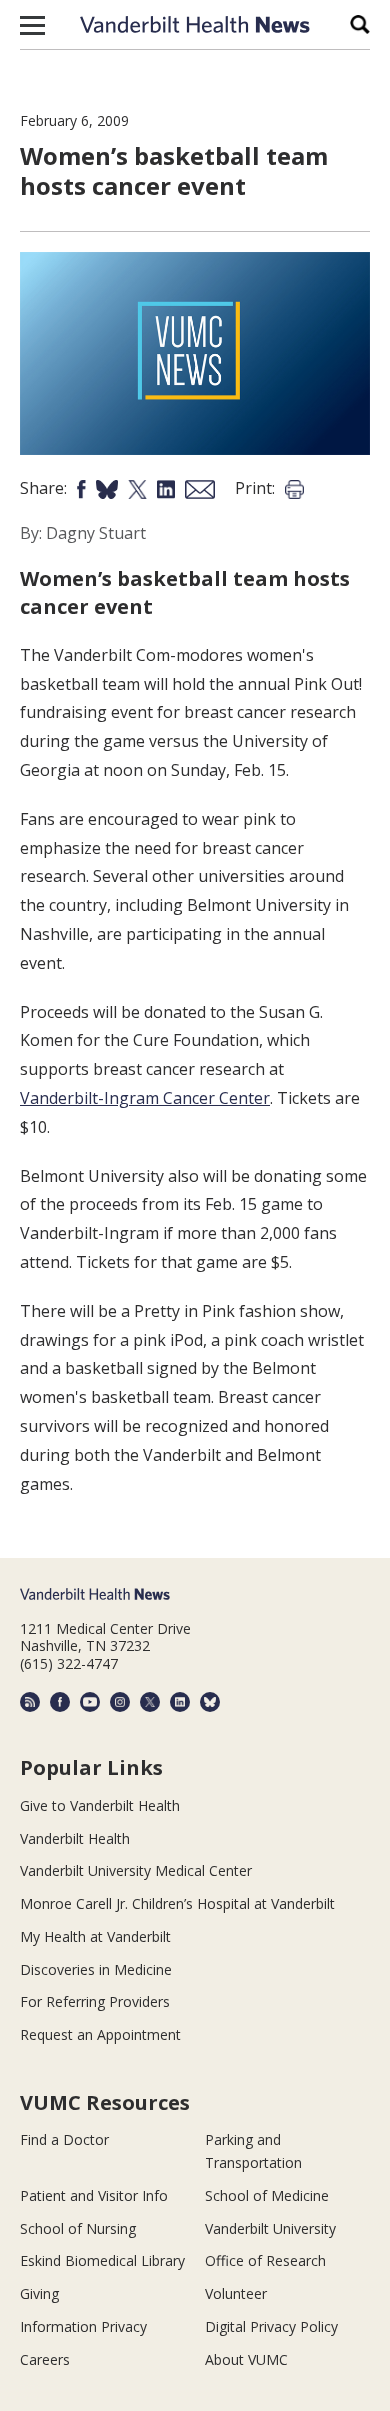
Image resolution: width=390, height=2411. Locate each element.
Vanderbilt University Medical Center (136, 1870)
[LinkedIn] (180, 1702)
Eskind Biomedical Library (102, 2260)
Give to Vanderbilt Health (100, 1805)
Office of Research (265, 2260)
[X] (150, 1702)
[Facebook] (60, 1702)
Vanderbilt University (270, 2228)
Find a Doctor (64, 2139)
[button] (32, 25)
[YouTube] (90, 1702)
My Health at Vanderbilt (95, 1936)
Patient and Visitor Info (94, 2195)
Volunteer (236, 2293)
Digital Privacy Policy (271, 2326)
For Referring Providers (95, 2001)
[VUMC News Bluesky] (210, 1702)
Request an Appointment (100, 2034)
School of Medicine (267, 2195)
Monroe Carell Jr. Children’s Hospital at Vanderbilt (177, 1903)
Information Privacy (83, 2326)
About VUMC (246, 2359)
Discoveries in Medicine (96, 1969)
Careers (45, 2359)
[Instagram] (120, 1702)
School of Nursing (78, 2228)
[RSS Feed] (30, 1702)
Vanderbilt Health (75, 1838)
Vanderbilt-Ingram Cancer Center (145, 1098)
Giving (39, 2293)
